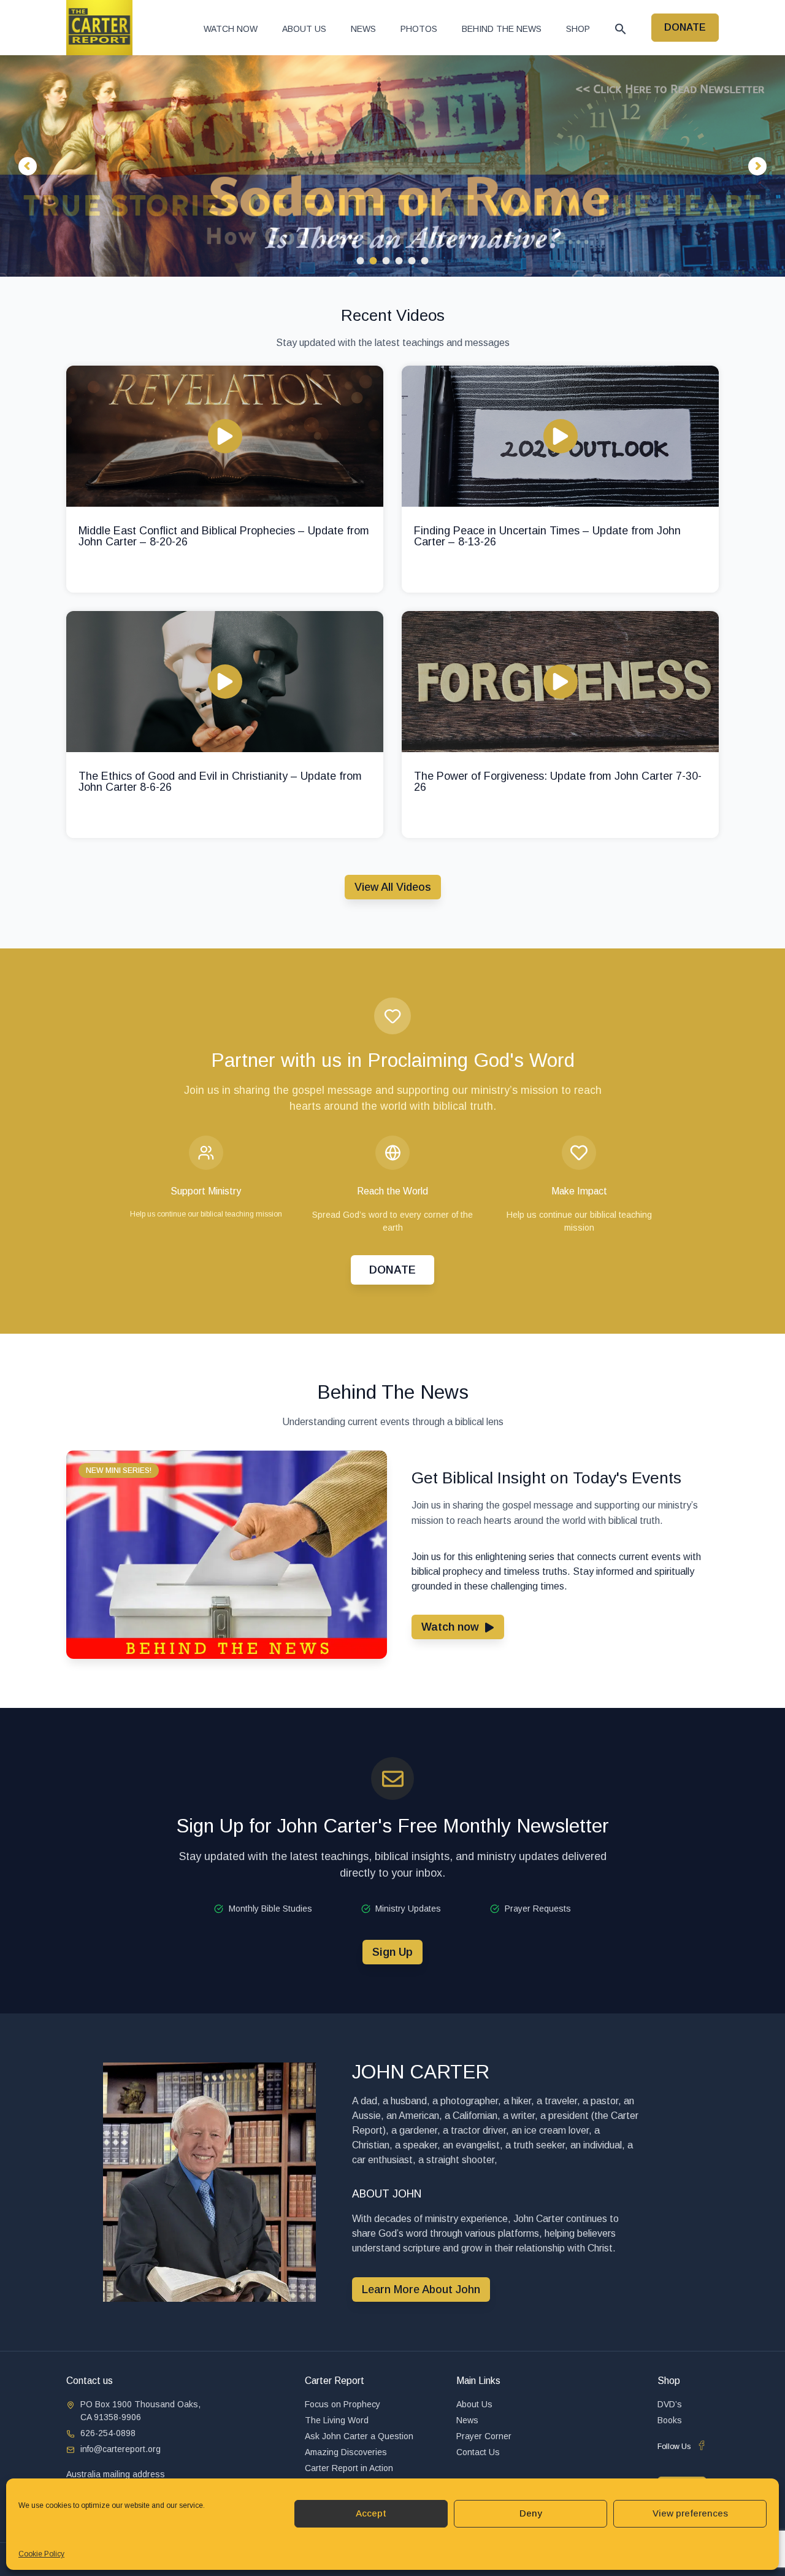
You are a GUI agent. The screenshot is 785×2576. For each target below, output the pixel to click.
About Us (304, 29)
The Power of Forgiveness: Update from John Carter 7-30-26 (558, 782)
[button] (621, 29)
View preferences (690, 2513)
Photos (419, 29)
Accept (371, 2513)
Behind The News (502, 29)
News (363, 29)
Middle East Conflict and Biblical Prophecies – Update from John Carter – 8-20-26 (224, 536)
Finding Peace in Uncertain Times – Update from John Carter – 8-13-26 (547, 536)
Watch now (231, 29)
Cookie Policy (41, 2554)
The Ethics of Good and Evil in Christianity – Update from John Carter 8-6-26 (220, 782)
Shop (578, 29)
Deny (531, 2513)
